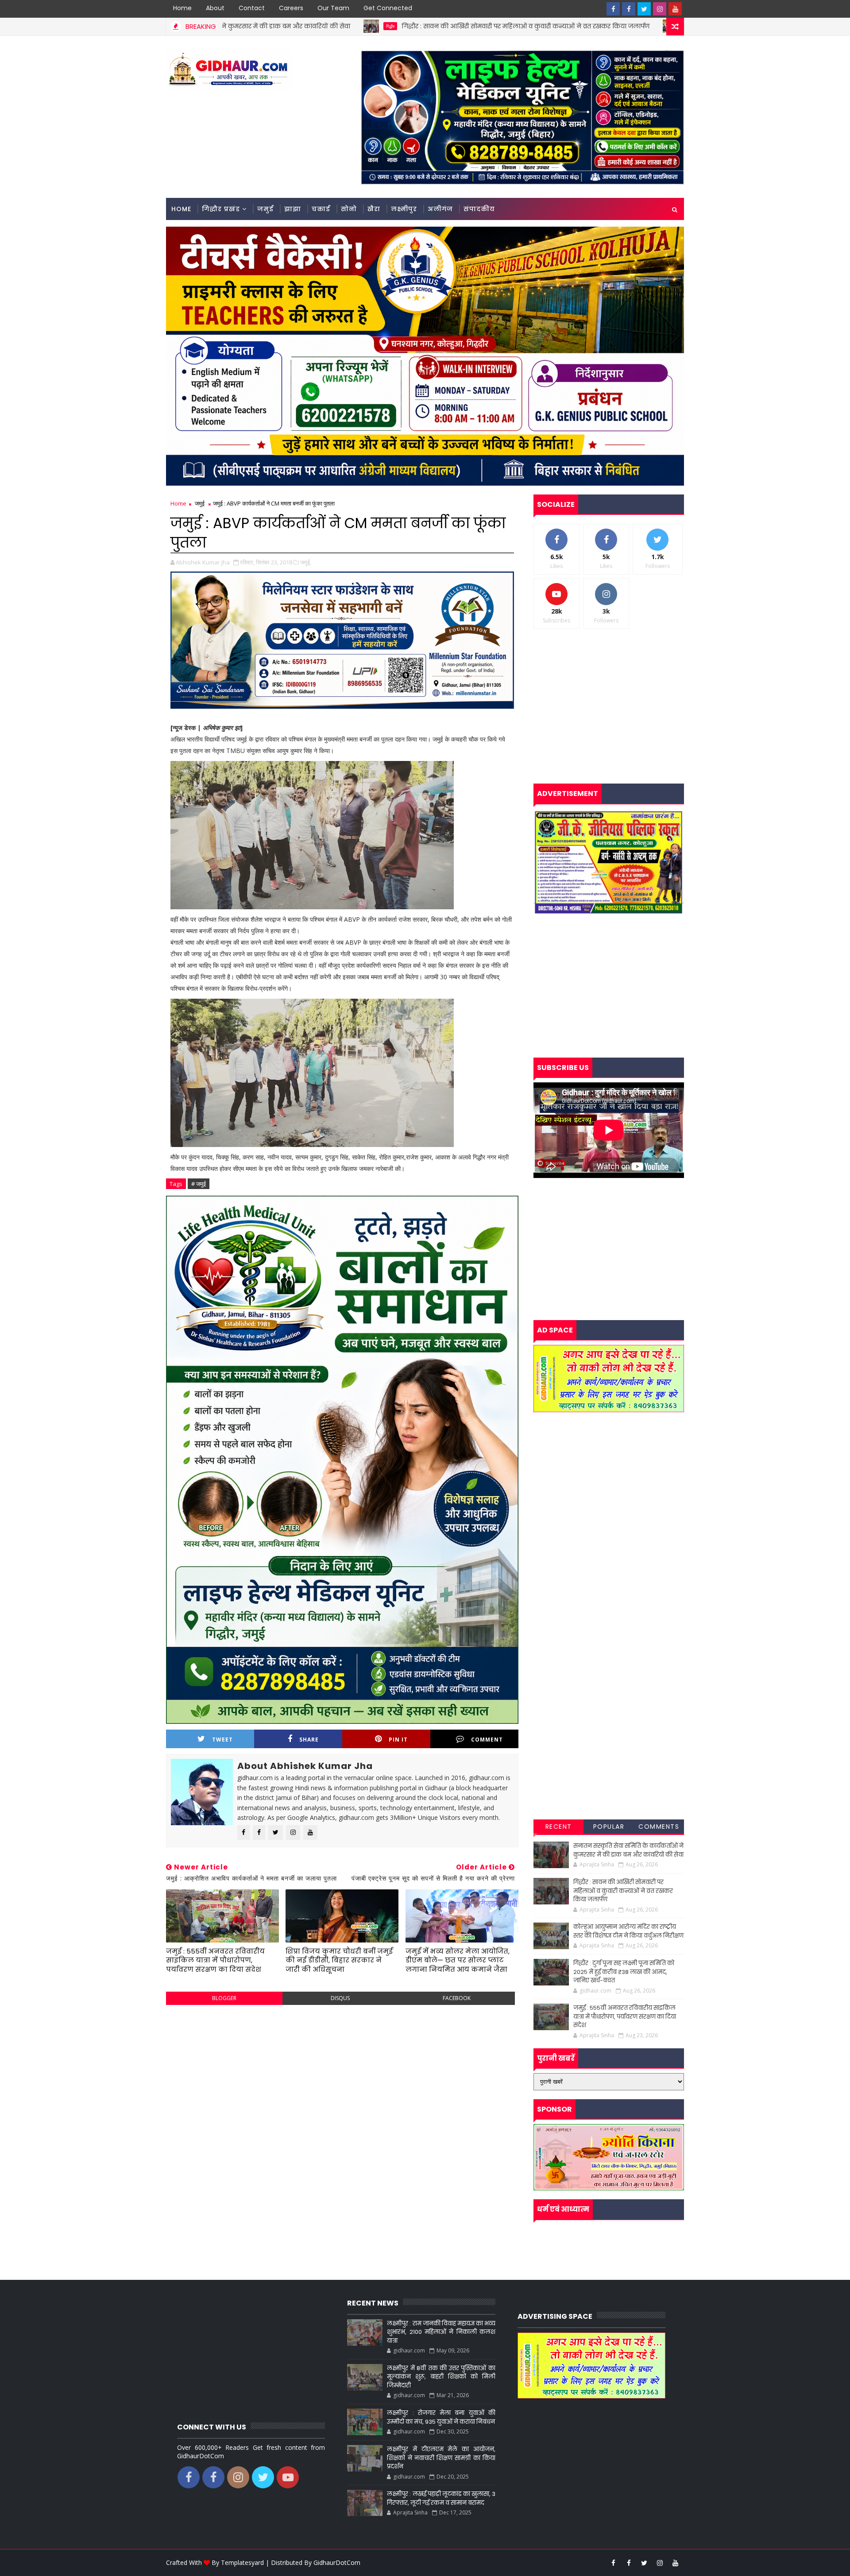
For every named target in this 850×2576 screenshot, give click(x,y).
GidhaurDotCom (337, 2562)
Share (309, 1740)
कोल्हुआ (537, 26)
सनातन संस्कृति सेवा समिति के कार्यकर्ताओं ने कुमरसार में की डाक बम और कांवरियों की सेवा (628, 1850)
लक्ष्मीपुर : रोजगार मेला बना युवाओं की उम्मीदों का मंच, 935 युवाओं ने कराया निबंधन (441, 2417)
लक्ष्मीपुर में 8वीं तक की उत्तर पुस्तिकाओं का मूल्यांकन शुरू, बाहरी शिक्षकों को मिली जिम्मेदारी (441, 2377)
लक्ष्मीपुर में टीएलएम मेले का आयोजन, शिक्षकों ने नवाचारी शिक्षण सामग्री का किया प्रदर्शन (441, 2458)
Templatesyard (242, 2562)
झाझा (293, 209)
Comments (659, 1827)
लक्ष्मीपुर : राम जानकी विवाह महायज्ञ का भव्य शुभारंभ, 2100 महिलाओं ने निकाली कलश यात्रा (441, 2332)
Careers (291, 8)
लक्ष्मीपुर (404, 209)
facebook (457, 1998)
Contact (252, 8)
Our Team (333, 8)
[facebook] (613, 9)
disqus (340, 1998)
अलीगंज (440, 209)
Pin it (398, 1740)
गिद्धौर (237, 26)
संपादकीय (479, 209)
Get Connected (388, 8)
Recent (559, 1827)
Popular (609, 1827)
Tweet (222, 1740)
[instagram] (660, 9)
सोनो (349, 209)
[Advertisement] (342, 2076)
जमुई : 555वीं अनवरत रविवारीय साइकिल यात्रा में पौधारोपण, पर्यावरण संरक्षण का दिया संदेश (215, 1960)
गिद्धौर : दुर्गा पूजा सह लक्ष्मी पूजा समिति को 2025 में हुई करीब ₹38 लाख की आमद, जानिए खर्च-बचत (624, 1972)
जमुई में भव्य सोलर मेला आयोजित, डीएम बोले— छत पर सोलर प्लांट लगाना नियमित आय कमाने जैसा (458, 1960)
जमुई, (306, 562)
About (215, 8)
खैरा (374, 209)
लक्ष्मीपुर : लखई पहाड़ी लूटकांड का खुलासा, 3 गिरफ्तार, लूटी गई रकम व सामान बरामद (441, 2498)
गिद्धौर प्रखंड (221, 209)
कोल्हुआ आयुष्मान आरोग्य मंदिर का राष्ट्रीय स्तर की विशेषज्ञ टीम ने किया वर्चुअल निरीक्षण (628, 1931)
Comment (487, 1740)
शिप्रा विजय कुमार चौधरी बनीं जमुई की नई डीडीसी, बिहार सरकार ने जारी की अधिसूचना (339, 1960)
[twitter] (644, 9)
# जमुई (199, 1184)
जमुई (265, 209)
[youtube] (675, 9)
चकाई (321, 209)
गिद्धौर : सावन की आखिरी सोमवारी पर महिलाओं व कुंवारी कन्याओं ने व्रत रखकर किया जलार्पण (372, 26)
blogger (224, 1998)
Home (182, 8)
